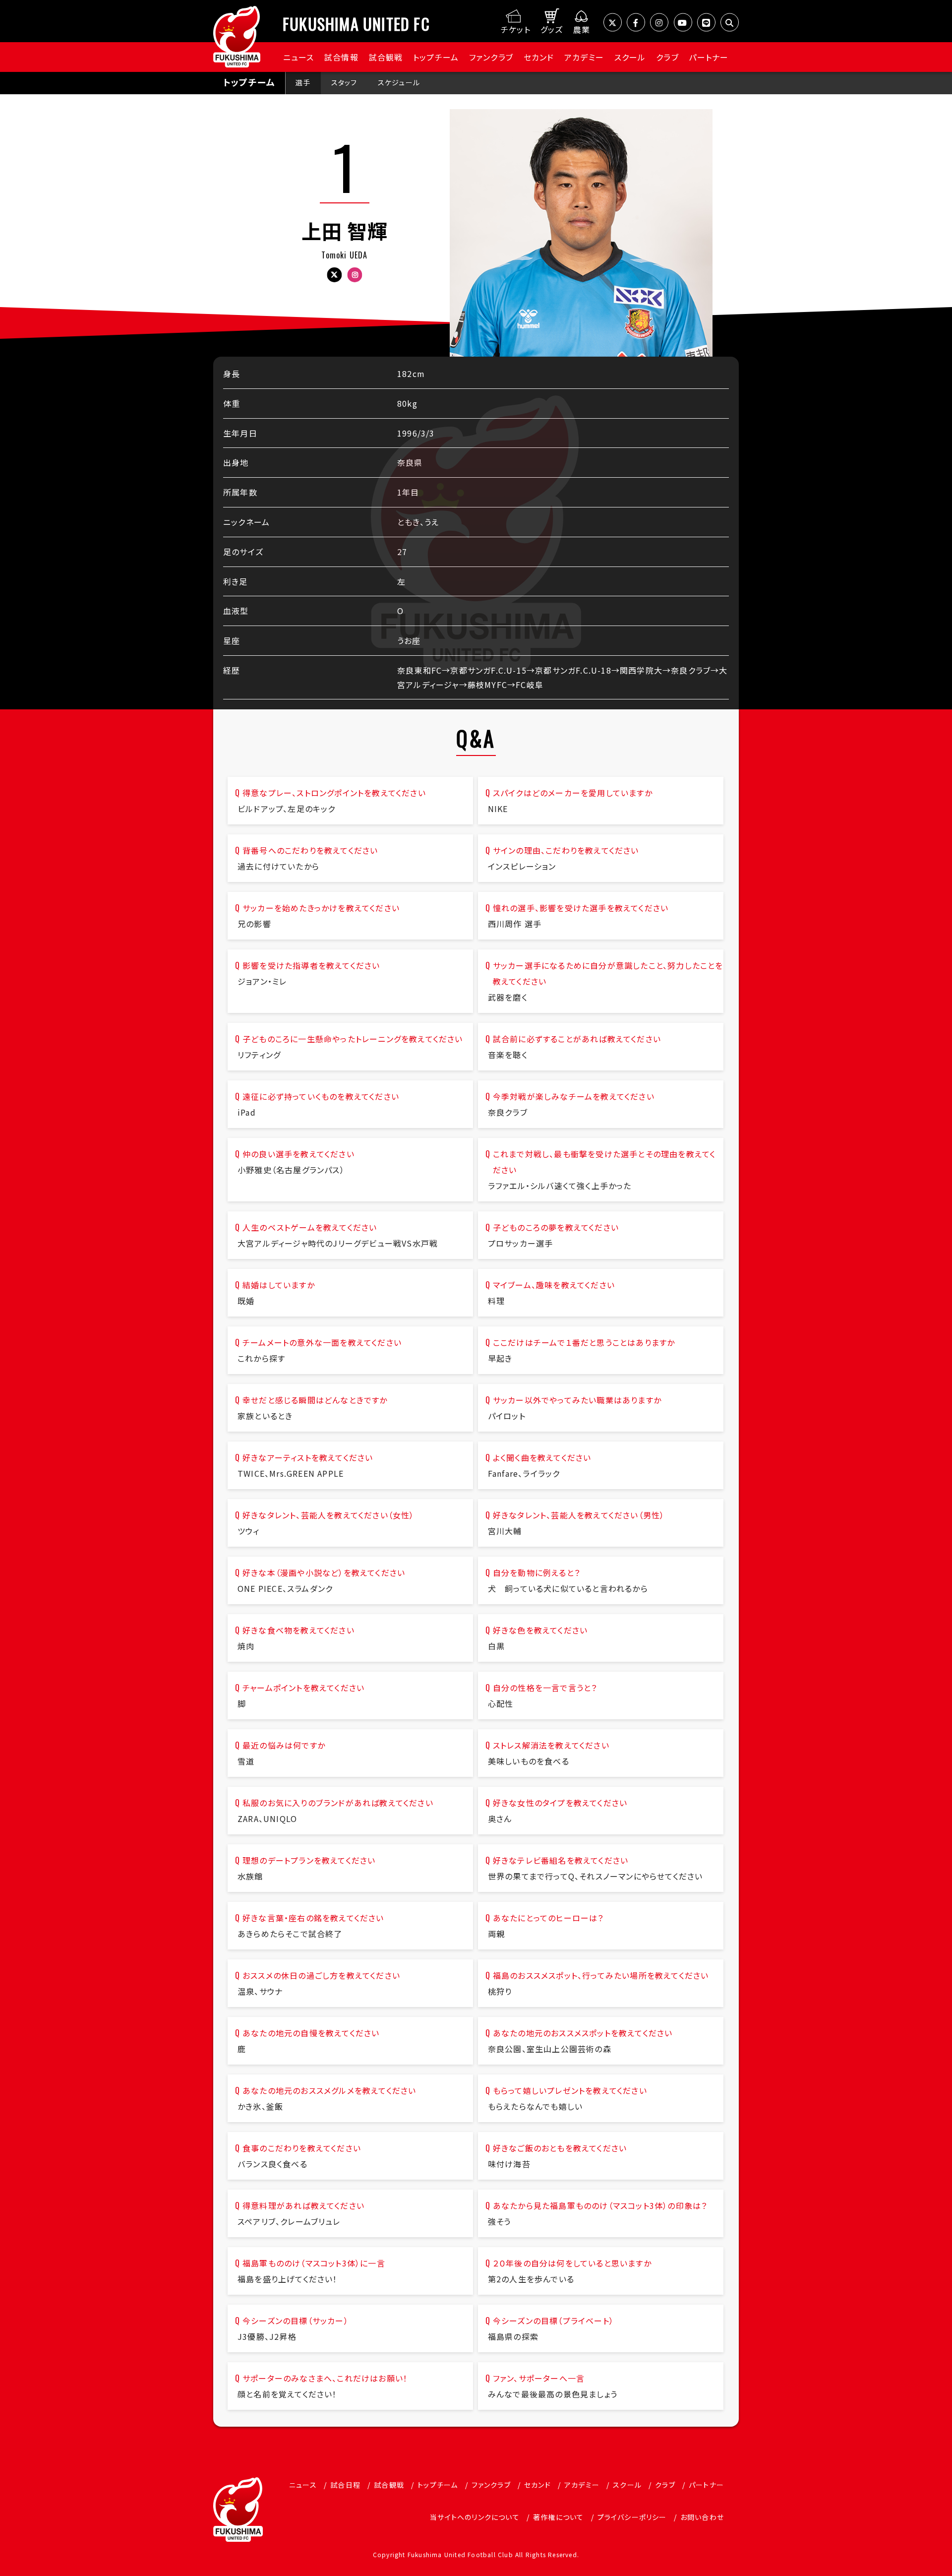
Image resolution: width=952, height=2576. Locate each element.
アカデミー (584, 57)
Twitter (334, 275)
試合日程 (345, 2485)
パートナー (709, 57)
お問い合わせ (702, 2517)
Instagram (355, 275)
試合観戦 (386, 57)
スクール (630, 57)
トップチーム (436, 57)
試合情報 (341, 57)
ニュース (299, 57)
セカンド (539, 57)
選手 (303, 82)
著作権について (558, 2517)
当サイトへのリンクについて (475, 2517)
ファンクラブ (491, 57)
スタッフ (344, 82)
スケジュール (399, 82)
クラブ (667, 57)
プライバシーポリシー (632, 2517)
